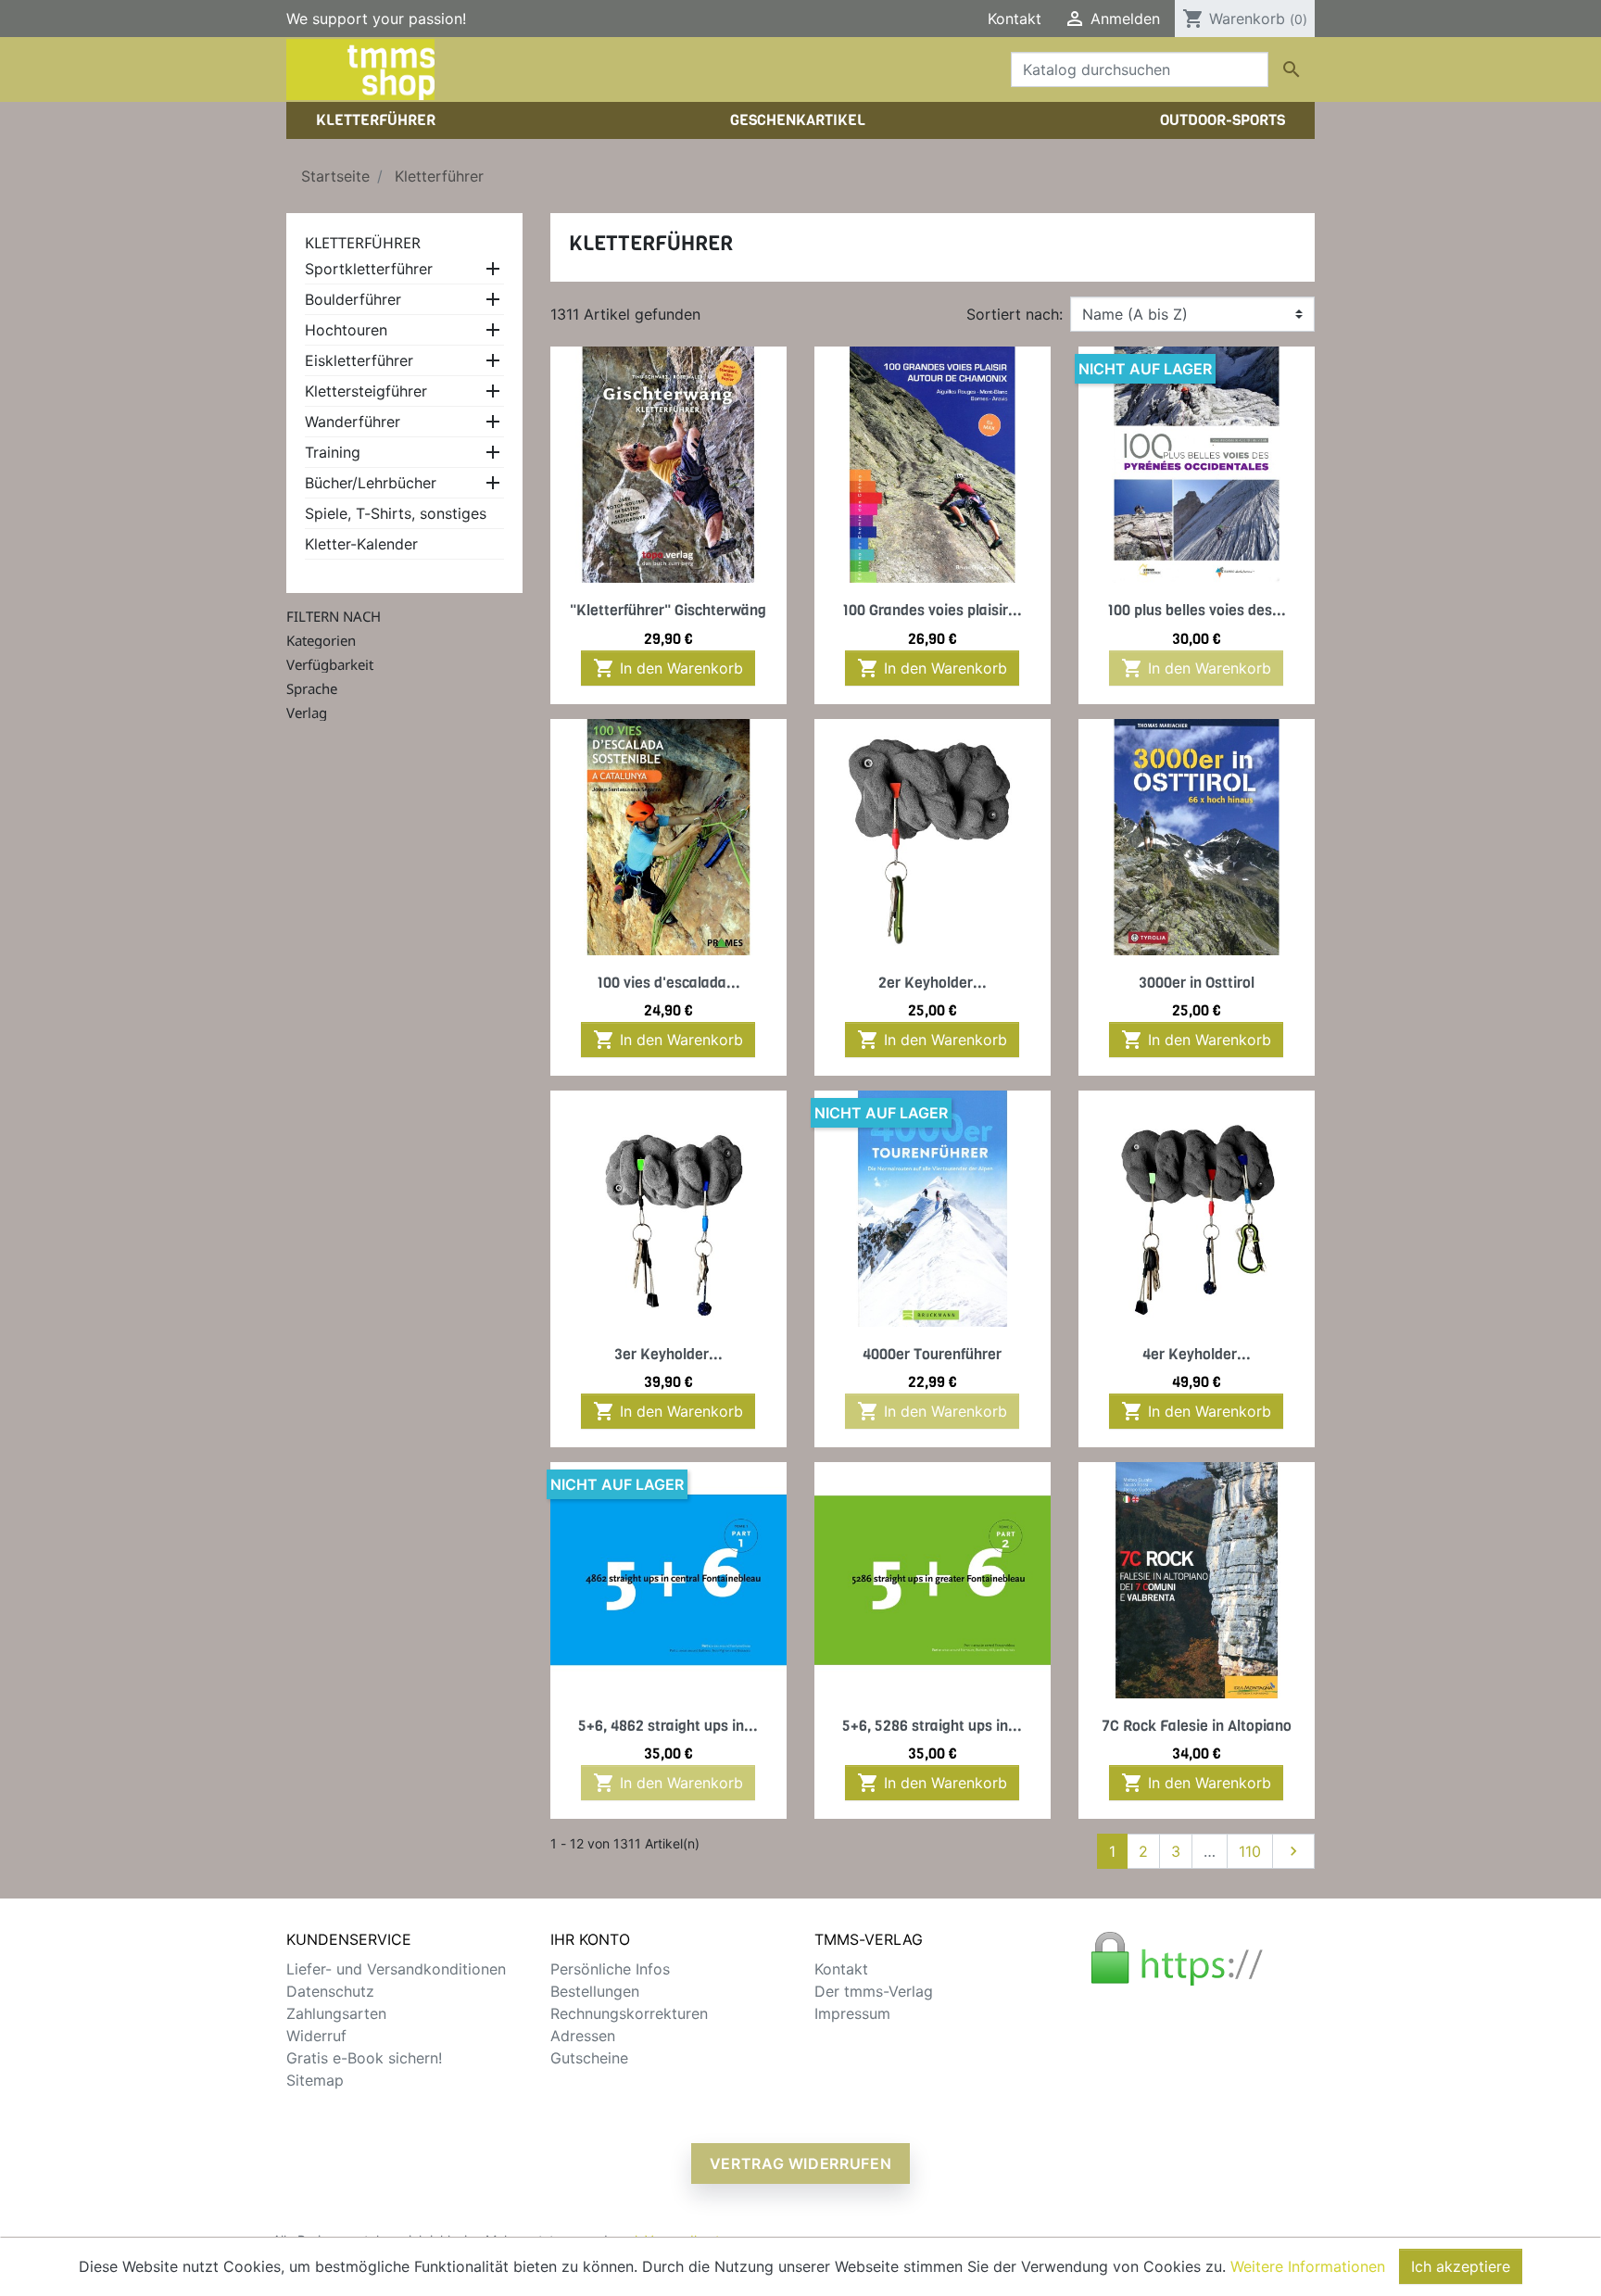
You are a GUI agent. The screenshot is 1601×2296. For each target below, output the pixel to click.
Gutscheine (589, 2058)
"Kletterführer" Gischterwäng (668, 610)
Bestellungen (595, 1991)
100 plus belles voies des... (1197, 610)
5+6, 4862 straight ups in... (668, 1726)
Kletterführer (363, 243)
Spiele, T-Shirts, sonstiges (396, 513)
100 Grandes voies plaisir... (932, 610)
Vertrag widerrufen (801, 2164)
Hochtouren (346, 330)
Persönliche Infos (610, 1969)
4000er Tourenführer (932, 1354)
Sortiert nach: (1015, 314)
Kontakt (1015, 19)
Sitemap (315, 2080)
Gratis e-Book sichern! (364, 2058)
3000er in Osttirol (1197, 983)
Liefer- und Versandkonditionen (396, 1969)
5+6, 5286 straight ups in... (932, 1726)
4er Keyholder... (1197, 1354)
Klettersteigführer (366, 391)
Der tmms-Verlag (874, 1991)
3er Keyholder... (668, 1354)
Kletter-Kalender (361, 544)
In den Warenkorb (668, 668)
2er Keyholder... (933, 983)
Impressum (852, 2013)
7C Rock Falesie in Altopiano (1197, 1726)
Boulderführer (353, 299)
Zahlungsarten (336, 2013)
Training (333, 452)
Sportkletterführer (369, 269)
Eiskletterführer (359, 360)
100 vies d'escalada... (668, 983)
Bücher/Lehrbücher (371, 483)
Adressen (583, 2036)
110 (1250, 1851)
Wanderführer (353, 422)
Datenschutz (330, 1991)
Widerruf (316, 2036)
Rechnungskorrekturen (629, 2013)
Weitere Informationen (1308, 2266)
